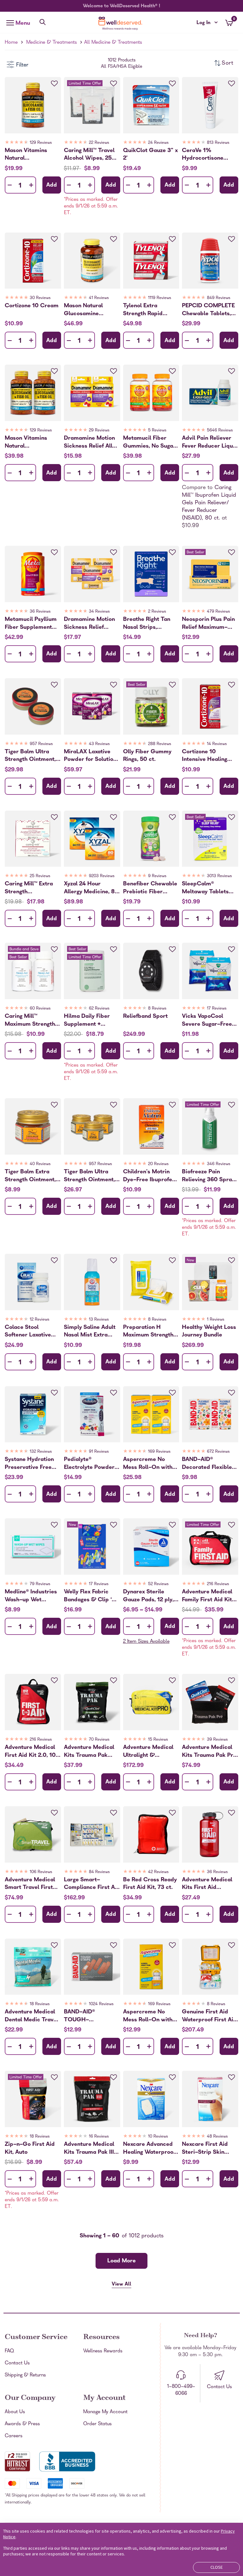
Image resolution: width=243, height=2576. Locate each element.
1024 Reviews (101, 2004)
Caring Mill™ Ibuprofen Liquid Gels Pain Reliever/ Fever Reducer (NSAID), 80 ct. (209, 503)
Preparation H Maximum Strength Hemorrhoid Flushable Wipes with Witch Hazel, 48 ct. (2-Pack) (151, 1331)
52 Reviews (158, 1584)
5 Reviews (157, 431)
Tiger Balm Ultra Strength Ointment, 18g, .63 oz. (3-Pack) (91, 1176)
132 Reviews (41, 1452)
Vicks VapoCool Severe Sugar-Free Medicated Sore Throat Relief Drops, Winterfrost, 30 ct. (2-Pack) (209, 1020)
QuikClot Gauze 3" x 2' (150, 155)
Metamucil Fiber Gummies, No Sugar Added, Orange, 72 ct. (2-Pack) (149, 442)
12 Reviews (40, 1320)
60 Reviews (40, 1009)
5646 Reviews (220, 431)
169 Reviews (159, 1452)
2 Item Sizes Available (146, 1642)
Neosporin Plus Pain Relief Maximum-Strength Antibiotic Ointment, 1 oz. (208, 623)
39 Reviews (217, 1740)
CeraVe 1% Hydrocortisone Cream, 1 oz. (203, 155)
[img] (33, 143)
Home (11, 43)
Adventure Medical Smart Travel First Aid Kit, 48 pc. (30, 1884)
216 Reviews (218, 1584)
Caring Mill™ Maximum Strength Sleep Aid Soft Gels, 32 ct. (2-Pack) (31, 1020)
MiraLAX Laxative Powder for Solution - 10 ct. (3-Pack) (90, 756)
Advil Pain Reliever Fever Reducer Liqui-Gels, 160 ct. (210, 442)
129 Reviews (41, 143)
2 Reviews (157, 612)
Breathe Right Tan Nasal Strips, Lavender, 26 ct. (147, 623)
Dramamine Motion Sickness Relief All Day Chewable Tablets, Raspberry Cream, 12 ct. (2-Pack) (89, 442)
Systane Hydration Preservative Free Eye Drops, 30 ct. (29, 1463)
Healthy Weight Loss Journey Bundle (209, 1331)
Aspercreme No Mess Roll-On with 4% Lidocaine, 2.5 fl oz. (150, 2016)
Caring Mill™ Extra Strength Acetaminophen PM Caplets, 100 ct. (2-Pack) (31, 888)
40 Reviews (40, 1164)
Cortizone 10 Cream (32, 306)
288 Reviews (160, 744)
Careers (14, 2436)
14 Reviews (217, 744)
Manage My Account (105, 2412)
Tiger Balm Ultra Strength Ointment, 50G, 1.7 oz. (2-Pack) (30, 756)
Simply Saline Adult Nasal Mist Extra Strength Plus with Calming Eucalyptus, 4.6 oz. (91, 1331)
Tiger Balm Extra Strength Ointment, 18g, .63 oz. (30, 1176)
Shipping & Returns (25, 2375)
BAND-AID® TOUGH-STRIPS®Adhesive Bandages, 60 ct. (87, 2016)
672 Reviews (218, 1452)
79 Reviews (40, 1584)
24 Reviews (158, 143)
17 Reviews (217, 1009)
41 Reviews (99, 298)
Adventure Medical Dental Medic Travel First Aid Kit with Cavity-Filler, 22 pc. (31, 2016)
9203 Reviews (102, 876)
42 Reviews (158, 1872)
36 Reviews (40, 612)
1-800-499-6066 (181, 2390)
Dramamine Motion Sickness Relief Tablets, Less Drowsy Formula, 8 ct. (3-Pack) (92, 623)
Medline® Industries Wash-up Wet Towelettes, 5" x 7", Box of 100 (31, 1596)
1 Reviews (216, 1320)
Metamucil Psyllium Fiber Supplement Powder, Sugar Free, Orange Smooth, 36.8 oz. (31, 623)
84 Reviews (99, 1872)
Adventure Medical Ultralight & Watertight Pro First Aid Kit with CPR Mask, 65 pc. (150, 1751)
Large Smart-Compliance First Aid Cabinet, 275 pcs (92, 1884)
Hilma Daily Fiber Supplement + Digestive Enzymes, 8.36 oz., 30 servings (91, 1020)
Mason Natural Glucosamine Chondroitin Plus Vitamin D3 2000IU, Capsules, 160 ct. (90, 310)
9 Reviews (157, 876)
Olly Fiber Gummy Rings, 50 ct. (147, 756)
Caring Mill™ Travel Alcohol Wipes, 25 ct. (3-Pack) (89, 155)
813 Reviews (218, 143)
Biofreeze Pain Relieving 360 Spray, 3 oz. (209, 1176)
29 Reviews (99, 431)
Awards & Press (22, 2424)
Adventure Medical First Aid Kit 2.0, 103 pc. (32, 1751)
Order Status (97, 2424)
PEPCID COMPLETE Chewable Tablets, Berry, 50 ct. (208, 310)
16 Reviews (99, 2137)
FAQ (9, 2351)
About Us (15, 2412)
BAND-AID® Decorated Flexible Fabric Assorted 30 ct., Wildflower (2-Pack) (207, 1463)
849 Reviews (219, 298)
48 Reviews (217, 2137)
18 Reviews (40, 2004)
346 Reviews (219, 1164)
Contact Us (17, 2363)
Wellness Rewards (103, 2351)
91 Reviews (99, 1452)
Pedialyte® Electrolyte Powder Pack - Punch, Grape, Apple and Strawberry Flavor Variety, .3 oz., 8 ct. (89, 1463)
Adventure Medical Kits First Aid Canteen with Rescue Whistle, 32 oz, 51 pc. (210, 1884)
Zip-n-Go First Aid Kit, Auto (30, 2148)
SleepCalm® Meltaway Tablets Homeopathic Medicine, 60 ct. (205, 888)
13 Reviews (99, 1320)
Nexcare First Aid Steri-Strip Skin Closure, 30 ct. (205, 2148)
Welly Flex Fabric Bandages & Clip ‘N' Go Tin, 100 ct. (90, 1596)
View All (121, 2285)
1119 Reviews (160, 298)
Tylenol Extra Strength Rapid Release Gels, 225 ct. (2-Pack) (151, 310)
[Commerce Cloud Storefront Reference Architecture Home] (121, 23)
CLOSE (217, 2567)
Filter (22, 65)
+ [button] (31, 186)
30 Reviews (40, 298)
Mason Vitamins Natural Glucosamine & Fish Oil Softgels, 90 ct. (31, 155)
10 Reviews (158, 2137)
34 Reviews (99, 612)
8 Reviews (157, 1009)
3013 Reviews (219, 876)
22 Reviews (99, 143)
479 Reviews (218, 612)
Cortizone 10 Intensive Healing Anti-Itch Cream (205, 756)
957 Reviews (41, 744)
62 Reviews (99, 1009)
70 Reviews (99, 1740)
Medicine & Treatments (52, 43)
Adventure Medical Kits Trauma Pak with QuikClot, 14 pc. (92, 1751)
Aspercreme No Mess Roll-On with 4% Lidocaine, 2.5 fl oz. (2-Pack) (150, 1463)
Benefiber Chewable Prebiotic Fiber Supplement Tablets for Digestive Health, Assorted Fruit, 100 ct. (150, 888)
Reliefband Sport (145, 1017)
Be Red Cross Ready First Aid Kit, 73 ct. (150, 1884)
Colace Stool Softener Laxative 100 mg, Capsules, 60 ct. (29, 1331)
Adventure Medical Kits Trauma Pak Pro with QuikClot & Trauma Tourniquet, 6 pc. (209, 1751)
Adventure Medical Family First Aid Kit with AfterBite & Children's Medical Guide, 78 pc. (207, 1596)
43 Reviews (99, 744)
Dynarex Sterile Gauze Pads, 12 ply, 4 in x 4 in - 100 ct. (151, 1596)
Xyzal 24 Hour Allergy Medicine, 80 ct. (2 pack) (91, 888)
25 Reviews (40, 876)
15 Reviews (158, 1740)
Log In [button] (207, 23)
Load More (121, 2261)
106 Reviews (41, 1872)
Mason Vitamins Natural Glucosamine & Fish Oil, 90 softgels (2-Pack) (31, 442)
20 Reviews (158, 1164)
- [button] (10, 185)
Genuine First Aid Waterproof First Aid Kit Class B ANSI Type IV (209, 2016)
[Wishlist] (54, 84)
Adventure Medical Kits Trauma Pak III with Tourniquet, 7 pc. (89, 2148)
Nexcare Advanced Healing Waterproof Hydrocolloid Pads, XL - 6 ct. (149, 2148)
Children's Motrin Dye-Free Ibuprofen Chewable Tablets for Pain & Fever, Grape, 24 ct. (149, 1176)
